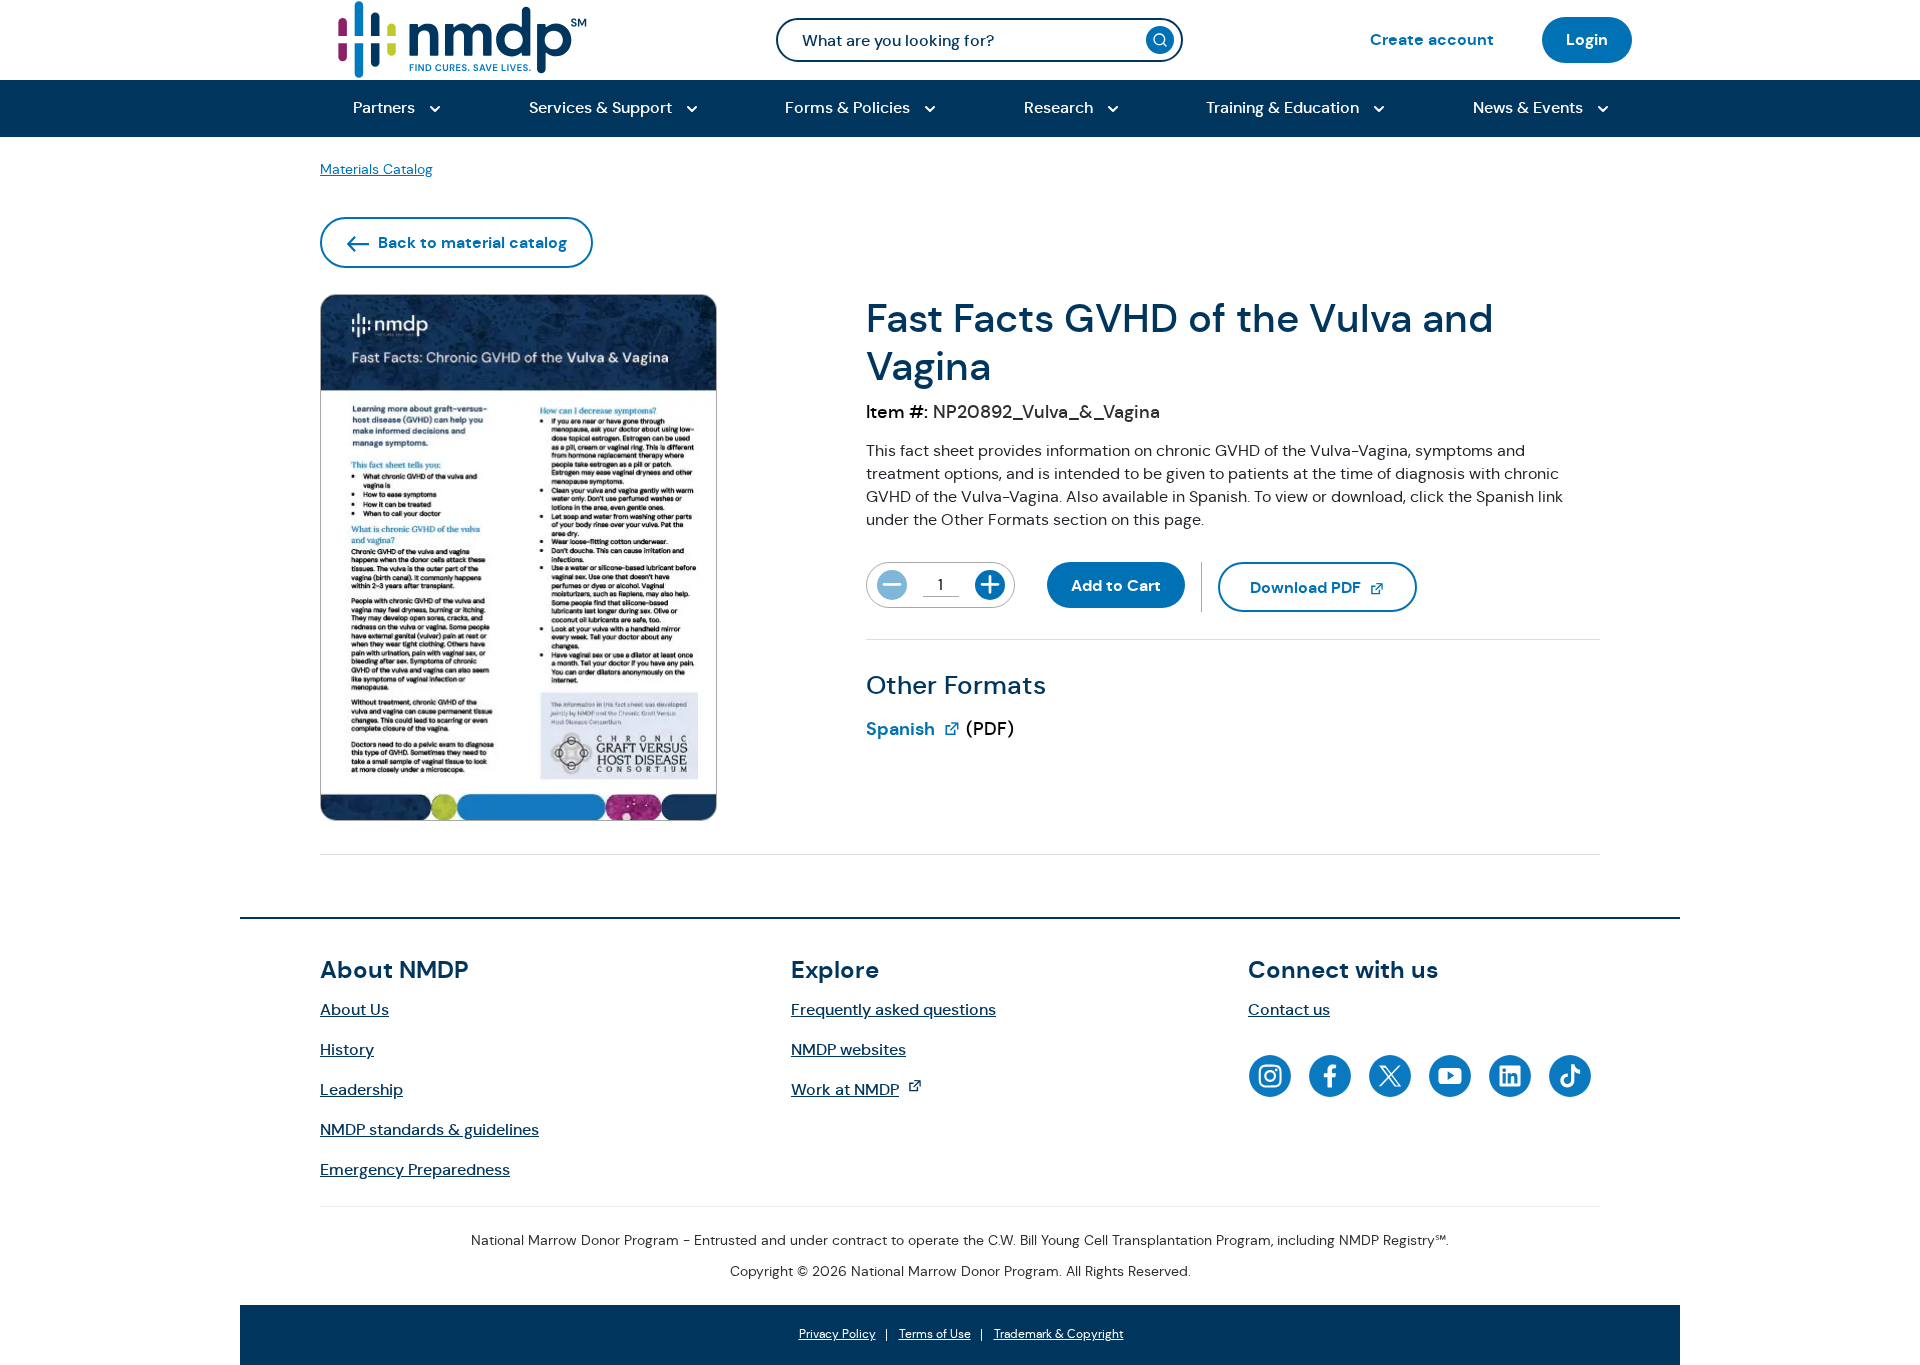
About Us (354, 1009)
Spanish (913, 729)
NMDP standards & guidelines (429, 1129)
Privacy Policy (837, 1335)
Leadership (361, 1089)
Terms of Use (935, 1335)
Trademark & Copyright (1059, 1335)
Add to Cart (1116, 585)
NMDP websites (848, 1049)
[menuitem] (1432, 39)
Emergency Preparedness (415, 1169)
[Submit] (1160, 40)
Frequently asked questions (893, 1009)
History (347, 1049)
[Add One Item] (990, 585)
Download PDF (1333, 587)
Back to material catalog (472, 242)
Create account (1432, 39)
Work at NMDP (866, 1089)
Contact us (1289, 1009)
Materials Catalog (376, 169)
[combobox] (979, 40)
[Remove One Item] (892, 585)
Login (1587, 39)
